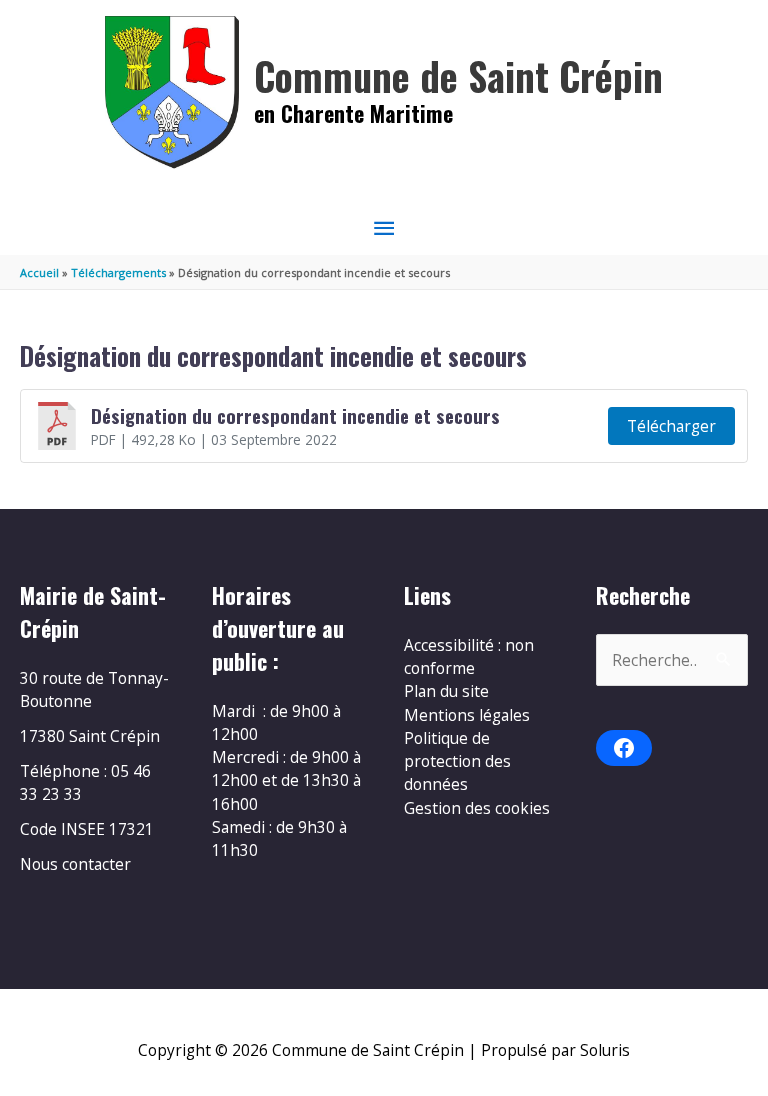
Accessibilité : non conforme (469, 656)
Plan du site (446, 691)
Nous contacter (75, 864)
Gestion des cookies (477, 808)
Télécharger (671, 426)
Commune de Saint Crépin (458, 75)
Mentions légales (467, 715)
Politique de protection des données (457, 761)
